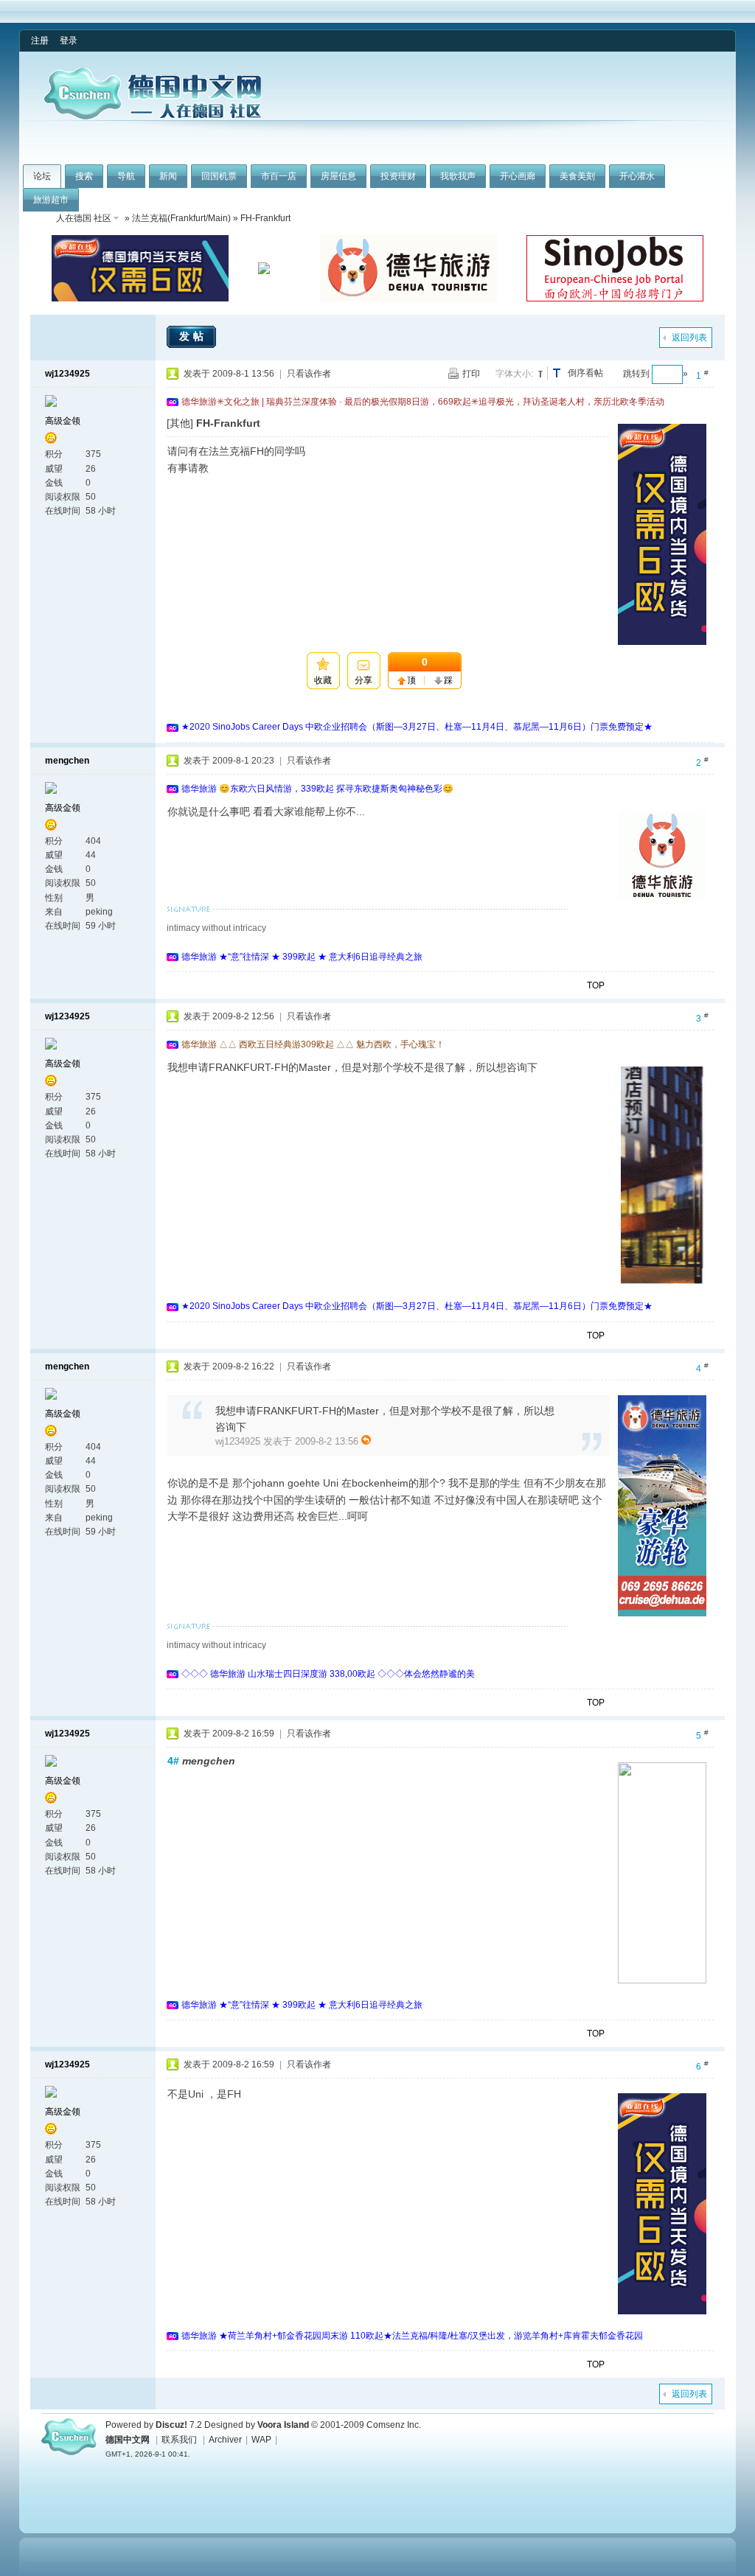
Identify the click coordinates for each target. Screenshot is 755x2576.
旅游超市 (51, 200)
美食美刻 (577, 176)
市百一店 (279, 176)
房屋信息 (338, 176)
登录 (69, 41)
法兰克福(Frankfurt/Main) (181, 218)
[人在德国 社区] (153, 116)
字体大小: (514, 374)
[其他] (180, 423)
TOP (596, 985)
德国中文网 (128, 2440)
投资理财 (398, 176)
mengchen (67, 761)
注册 (40, 41)
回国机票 (219, 176)
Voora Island (283, 2425)
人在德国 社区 (84, 218)
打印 (471, 374)
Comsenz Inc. (394, 2425)
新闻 (168, 176)
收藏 (323, 680)
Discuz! (171, 2425)
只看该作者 (309, 374)
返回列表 (689, 338)
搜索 (84, 176)
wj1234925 (67, 374)
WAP (261, 2440)
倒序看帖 (585, 373)
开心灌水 (637, 176)
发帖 (193, 336)
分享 (363, 680)
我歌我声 (458, 176)
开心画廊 (518, 176)
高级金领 (63, 421)
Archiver (225, 2440)
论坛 (42, 176)
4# (173, 1761)
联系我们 (179, 2440)
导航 (126, 176)
